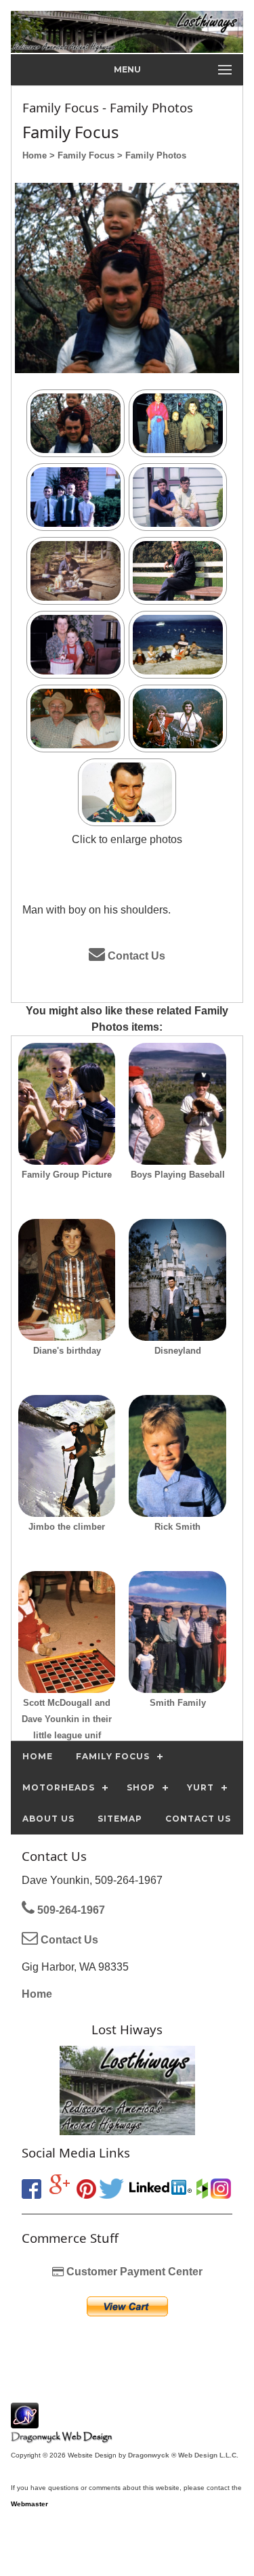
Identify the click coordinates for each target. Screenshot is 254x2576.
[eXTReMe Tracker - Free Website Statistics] (25, 2421)
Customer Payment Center (133, 2272)
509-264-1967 (70, 1910)
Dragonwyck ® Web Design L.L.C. (183, 2455)
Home (37, 1994)
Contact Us (135, 956)
